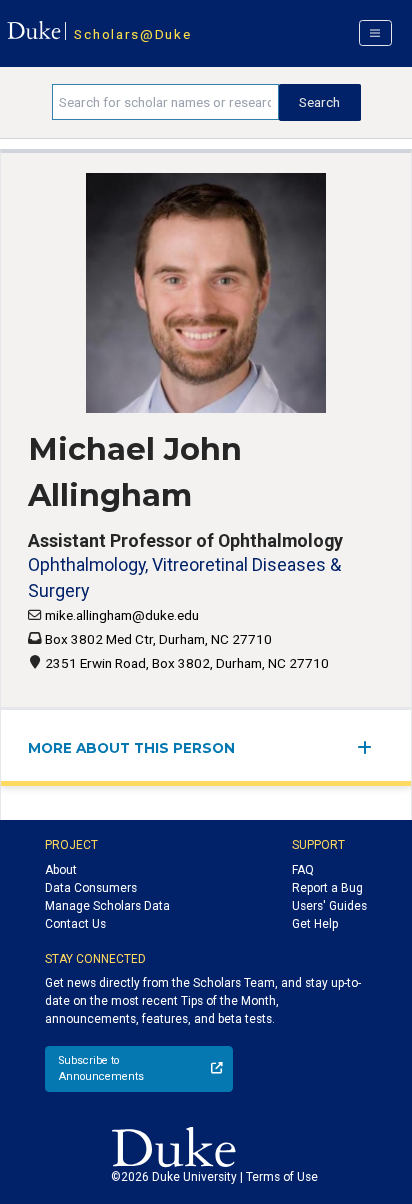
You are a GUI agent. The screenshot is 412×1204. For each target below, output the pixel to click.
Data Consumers (91, 888)
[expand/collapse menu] (370, 747)
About (61, 870)
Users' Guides (329, 906)
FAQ (303, 870)
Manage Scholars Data (107, 906)
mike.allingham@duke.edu (122, 615)
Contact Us (75, 924)
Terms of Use (282, 1177)
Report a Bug (327, 888)
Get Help (315, 924)
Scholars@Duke (132, 34)
